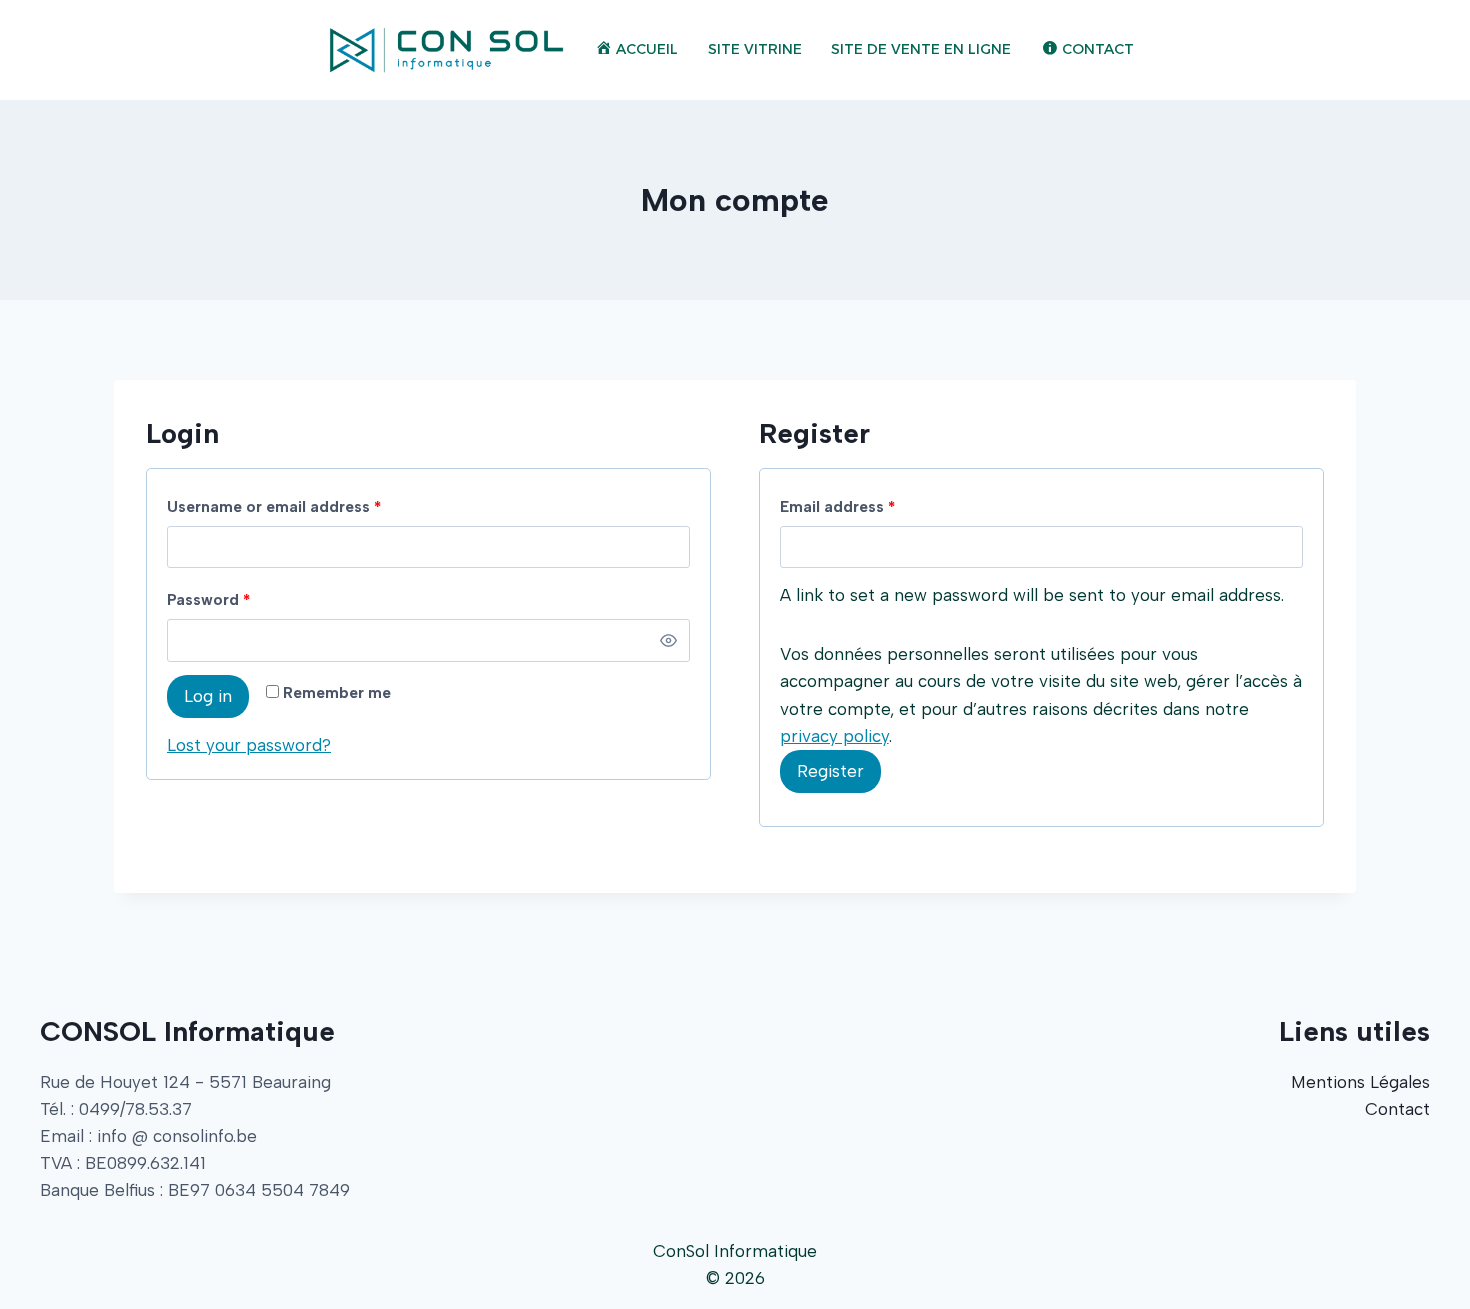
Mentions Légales (1360, 1082)
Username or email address (274, 506)
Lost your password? (249, 745)
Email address (837, 506)
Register (830, 771)
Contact (1397, 1109)
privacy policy (834, 736)
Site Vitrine (755, 49)
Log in (208, 696)
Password (208, 599)
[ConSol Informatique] (446, 50)
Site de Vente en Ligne (921, 49)
